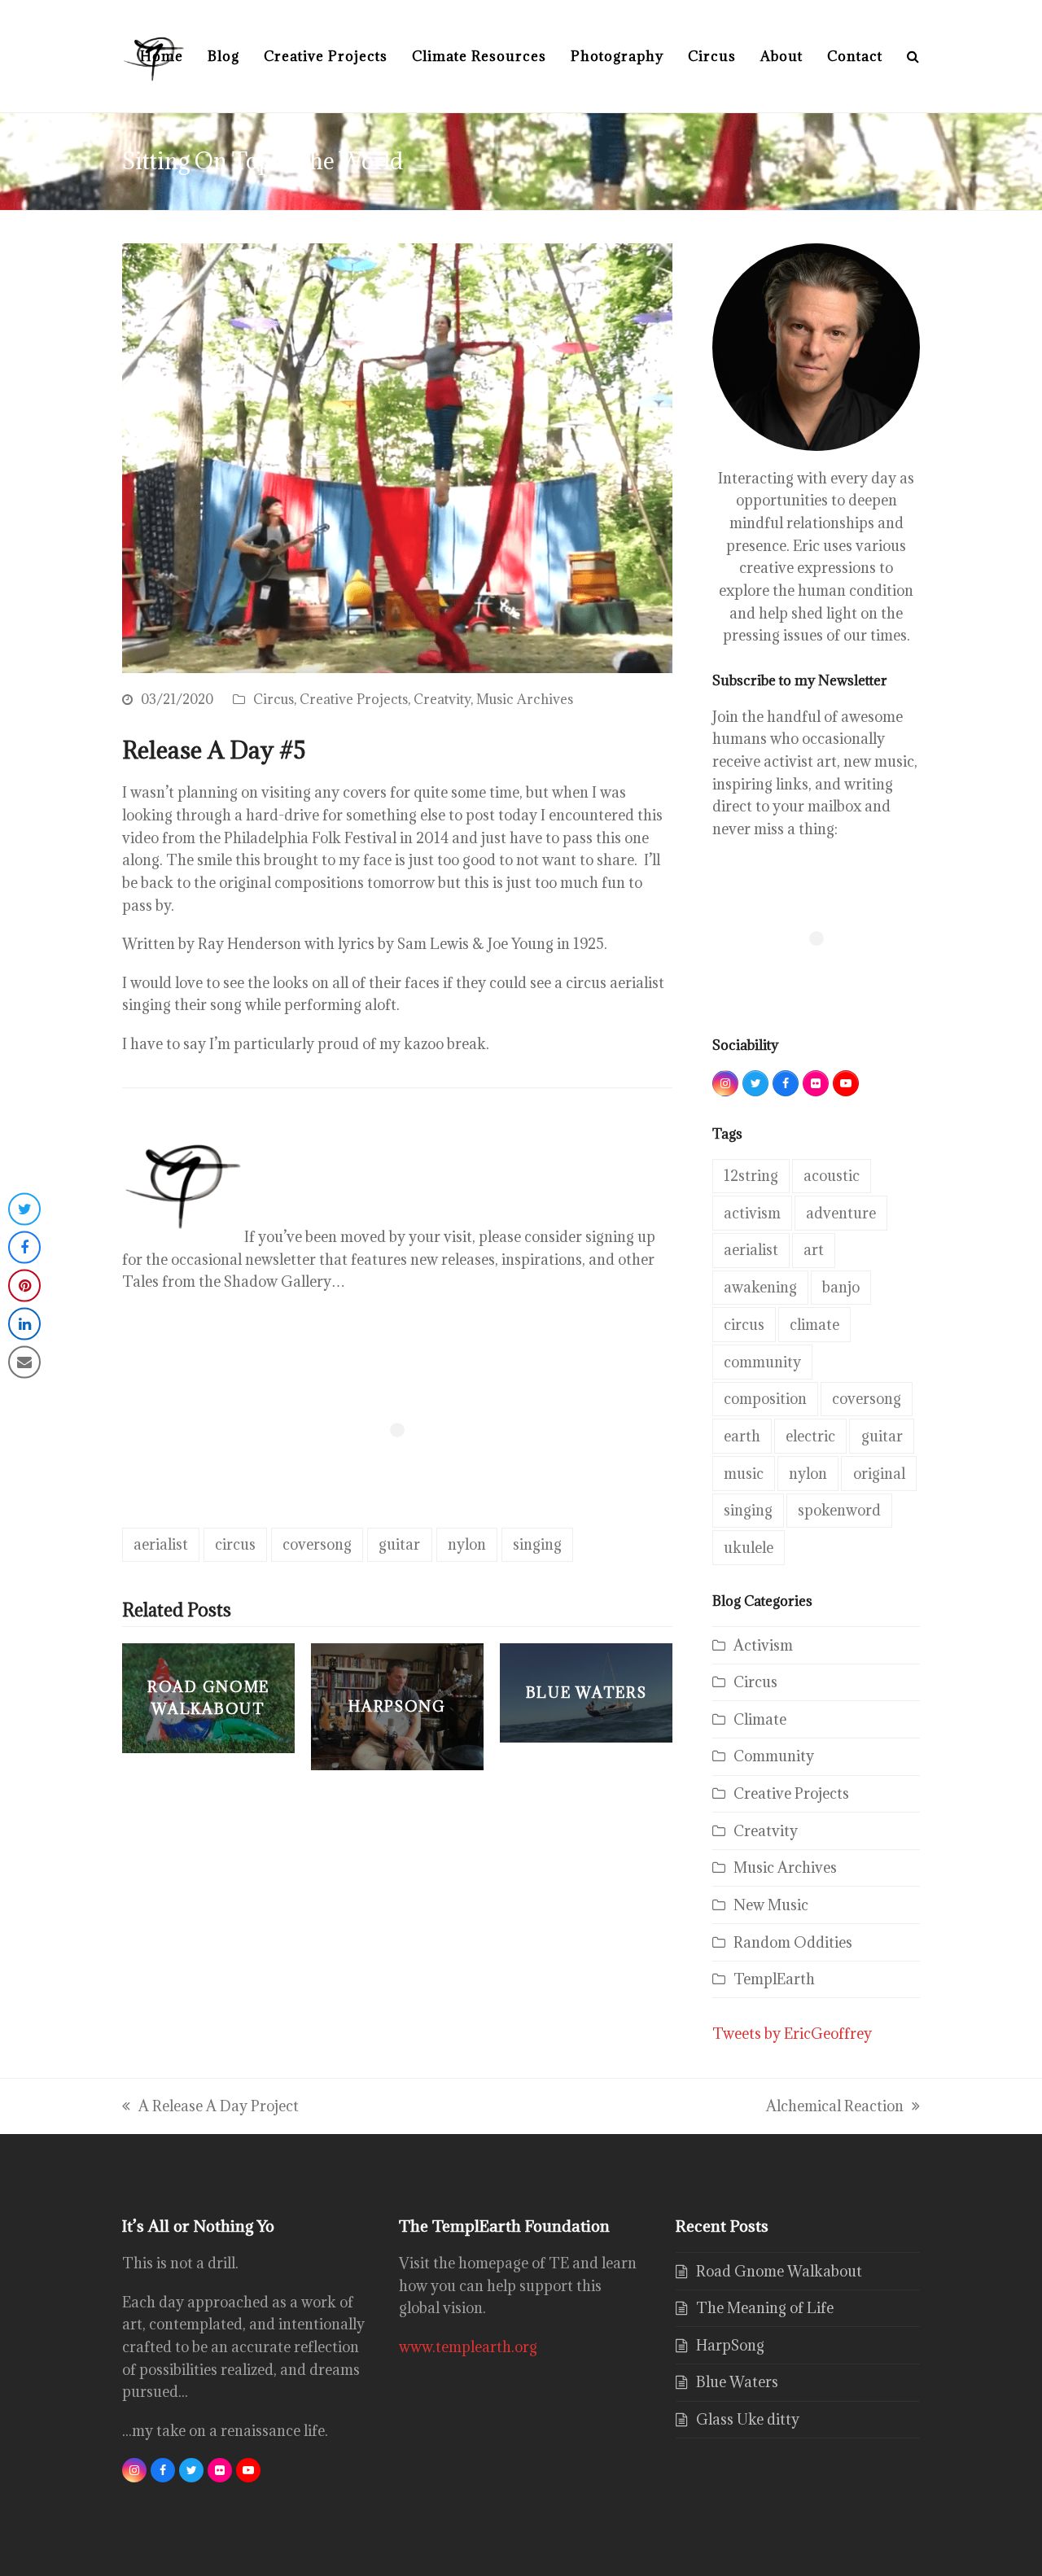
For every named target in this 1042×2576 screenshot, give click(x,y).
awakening (760, 1287)
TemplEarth (774, 1979)
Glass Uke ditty (748, 2419)
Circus (274, 699)
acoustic (832, 1176)
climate (814, 1325)
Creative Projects (354, 699)
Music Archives (525, 699)
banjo (841, 1287)
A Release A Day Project (210, 2107)
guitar (399, 1544)
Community (774, 1756)
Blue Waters (737, 2382)
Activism (763, 1645)
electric (810, 1436)
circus (235, 1544)
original (879, 1474)
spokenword (839, 1510)
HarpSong (730, 2345)
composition (765, 1399)
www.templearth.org (468, 2347)
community (762, 1362)
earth (742, 1436)
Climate (760, 1719)
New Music (771, 1905)
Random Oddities (793, 1942)
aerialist (161, 1544)
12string (751, 1176)
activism (752, 1213)
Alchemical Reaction (835, 2107)
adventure (841, 1213)
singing (537, 1544)
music (744, 1474)
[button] (913, 56)
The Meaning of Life (765, 2308)
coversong (317, 1544)
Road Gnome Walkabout (779, 2271)
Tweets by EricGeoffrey (792, 2034)
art (814, 1250)
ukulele (749, 1548)
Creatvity (442, 699)
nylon (467, 1544)
